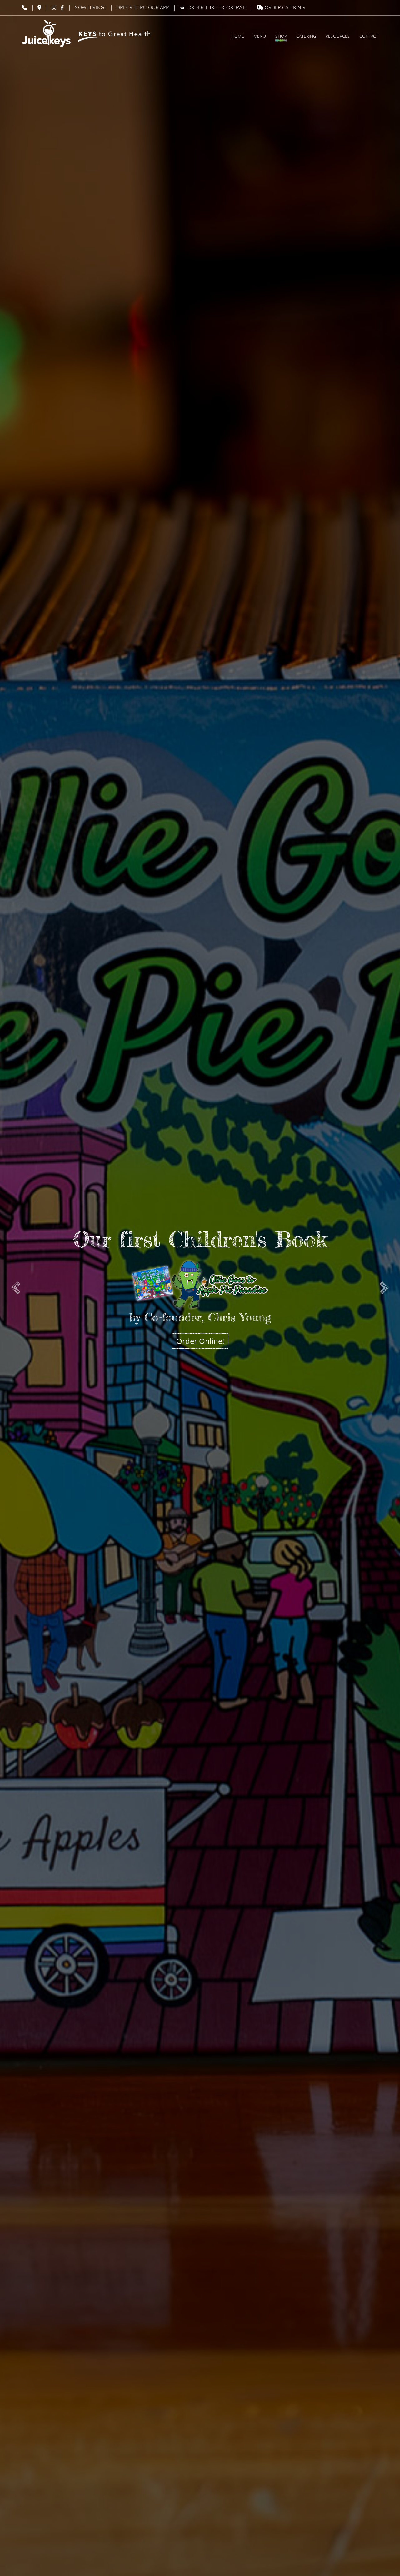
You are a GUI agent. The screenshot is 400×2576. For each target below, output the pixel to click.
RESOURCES (338, 36)
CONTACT (369, 36)
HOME (238, 36)
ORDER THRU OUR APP (142, 7)
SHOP (281, 36)
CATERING (306, 36)
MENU (260, 36)
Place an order (200, 1303)
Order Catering (284, 7)
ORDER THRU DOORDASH (217, 7)
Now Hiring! (90, 7)
